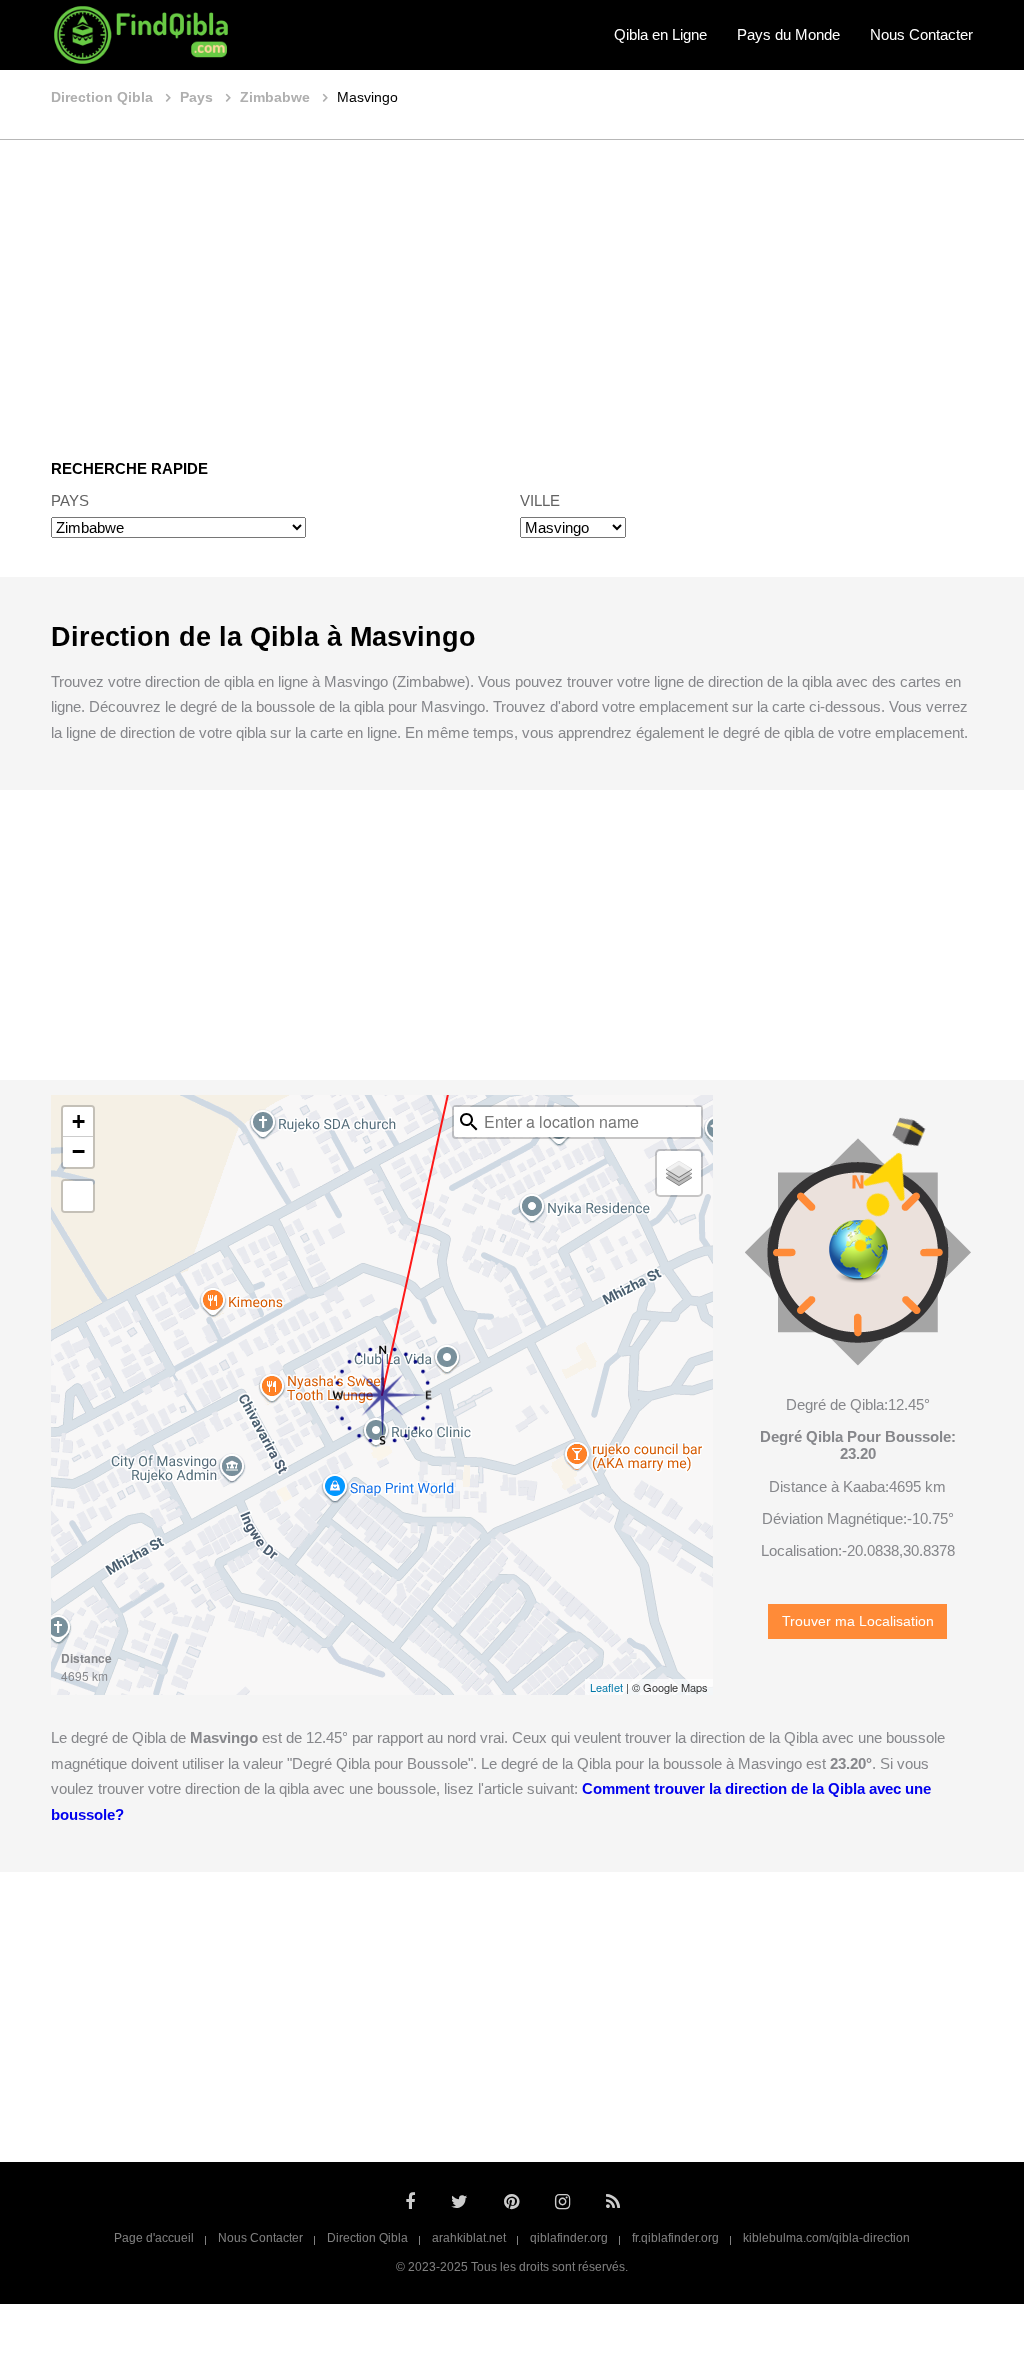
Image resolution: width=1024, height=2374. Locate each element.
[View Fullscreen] (78, 1196)
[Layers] (679, 1173)
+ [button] (78, 1121)
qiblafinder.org (569, 2238)
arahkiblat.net (469, 2238)
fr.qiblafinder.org (675, 2238)
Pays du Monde (788, 34)
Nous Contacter (921, 34)
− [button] (78, 1151)
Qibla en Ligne (660, 34)
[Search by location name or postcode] (469, 1122)
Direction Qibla (367, 2238)
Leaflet (606, 1687)
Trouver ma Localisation (858, 1621)
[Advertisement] (512, 285)
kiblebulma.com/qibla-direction (826, 2238)
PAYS (70, 500)
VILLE (540, 500)
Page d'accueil (154, 2238)
